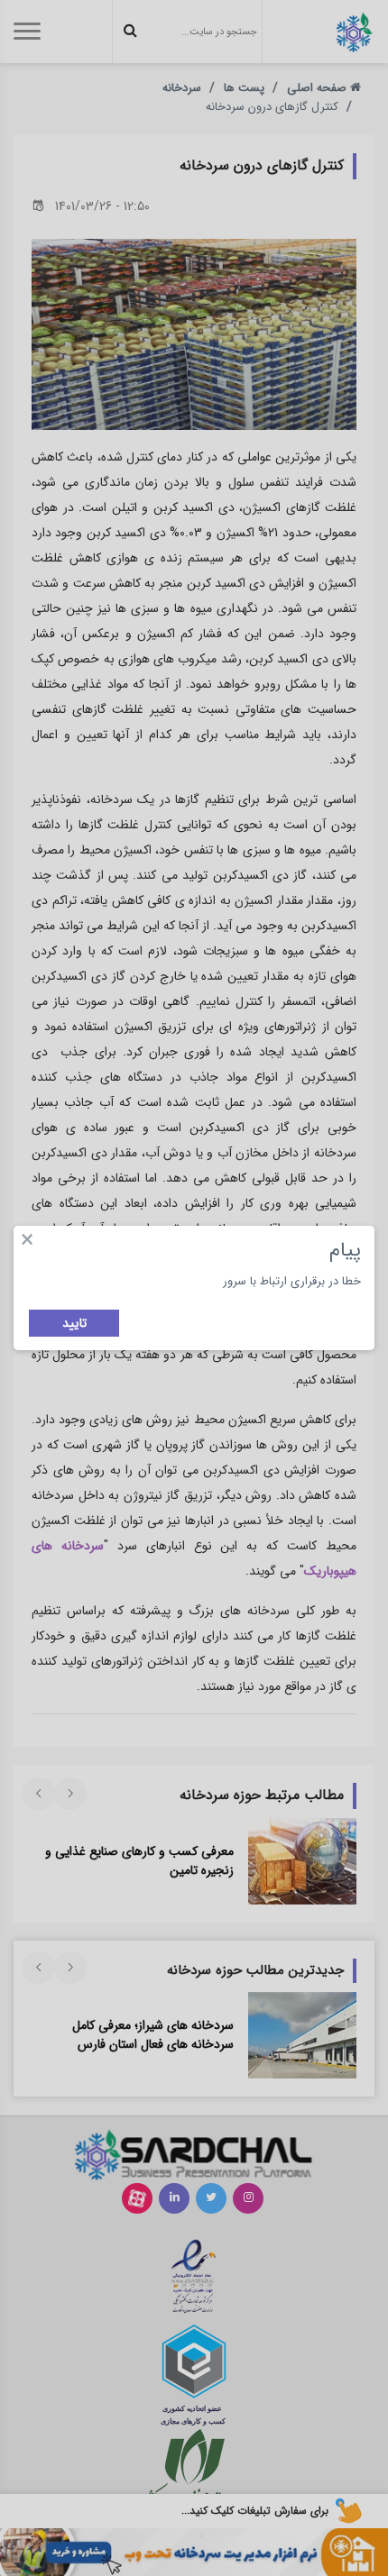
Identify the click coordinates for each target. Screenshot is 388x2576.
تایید (74, 1323)
